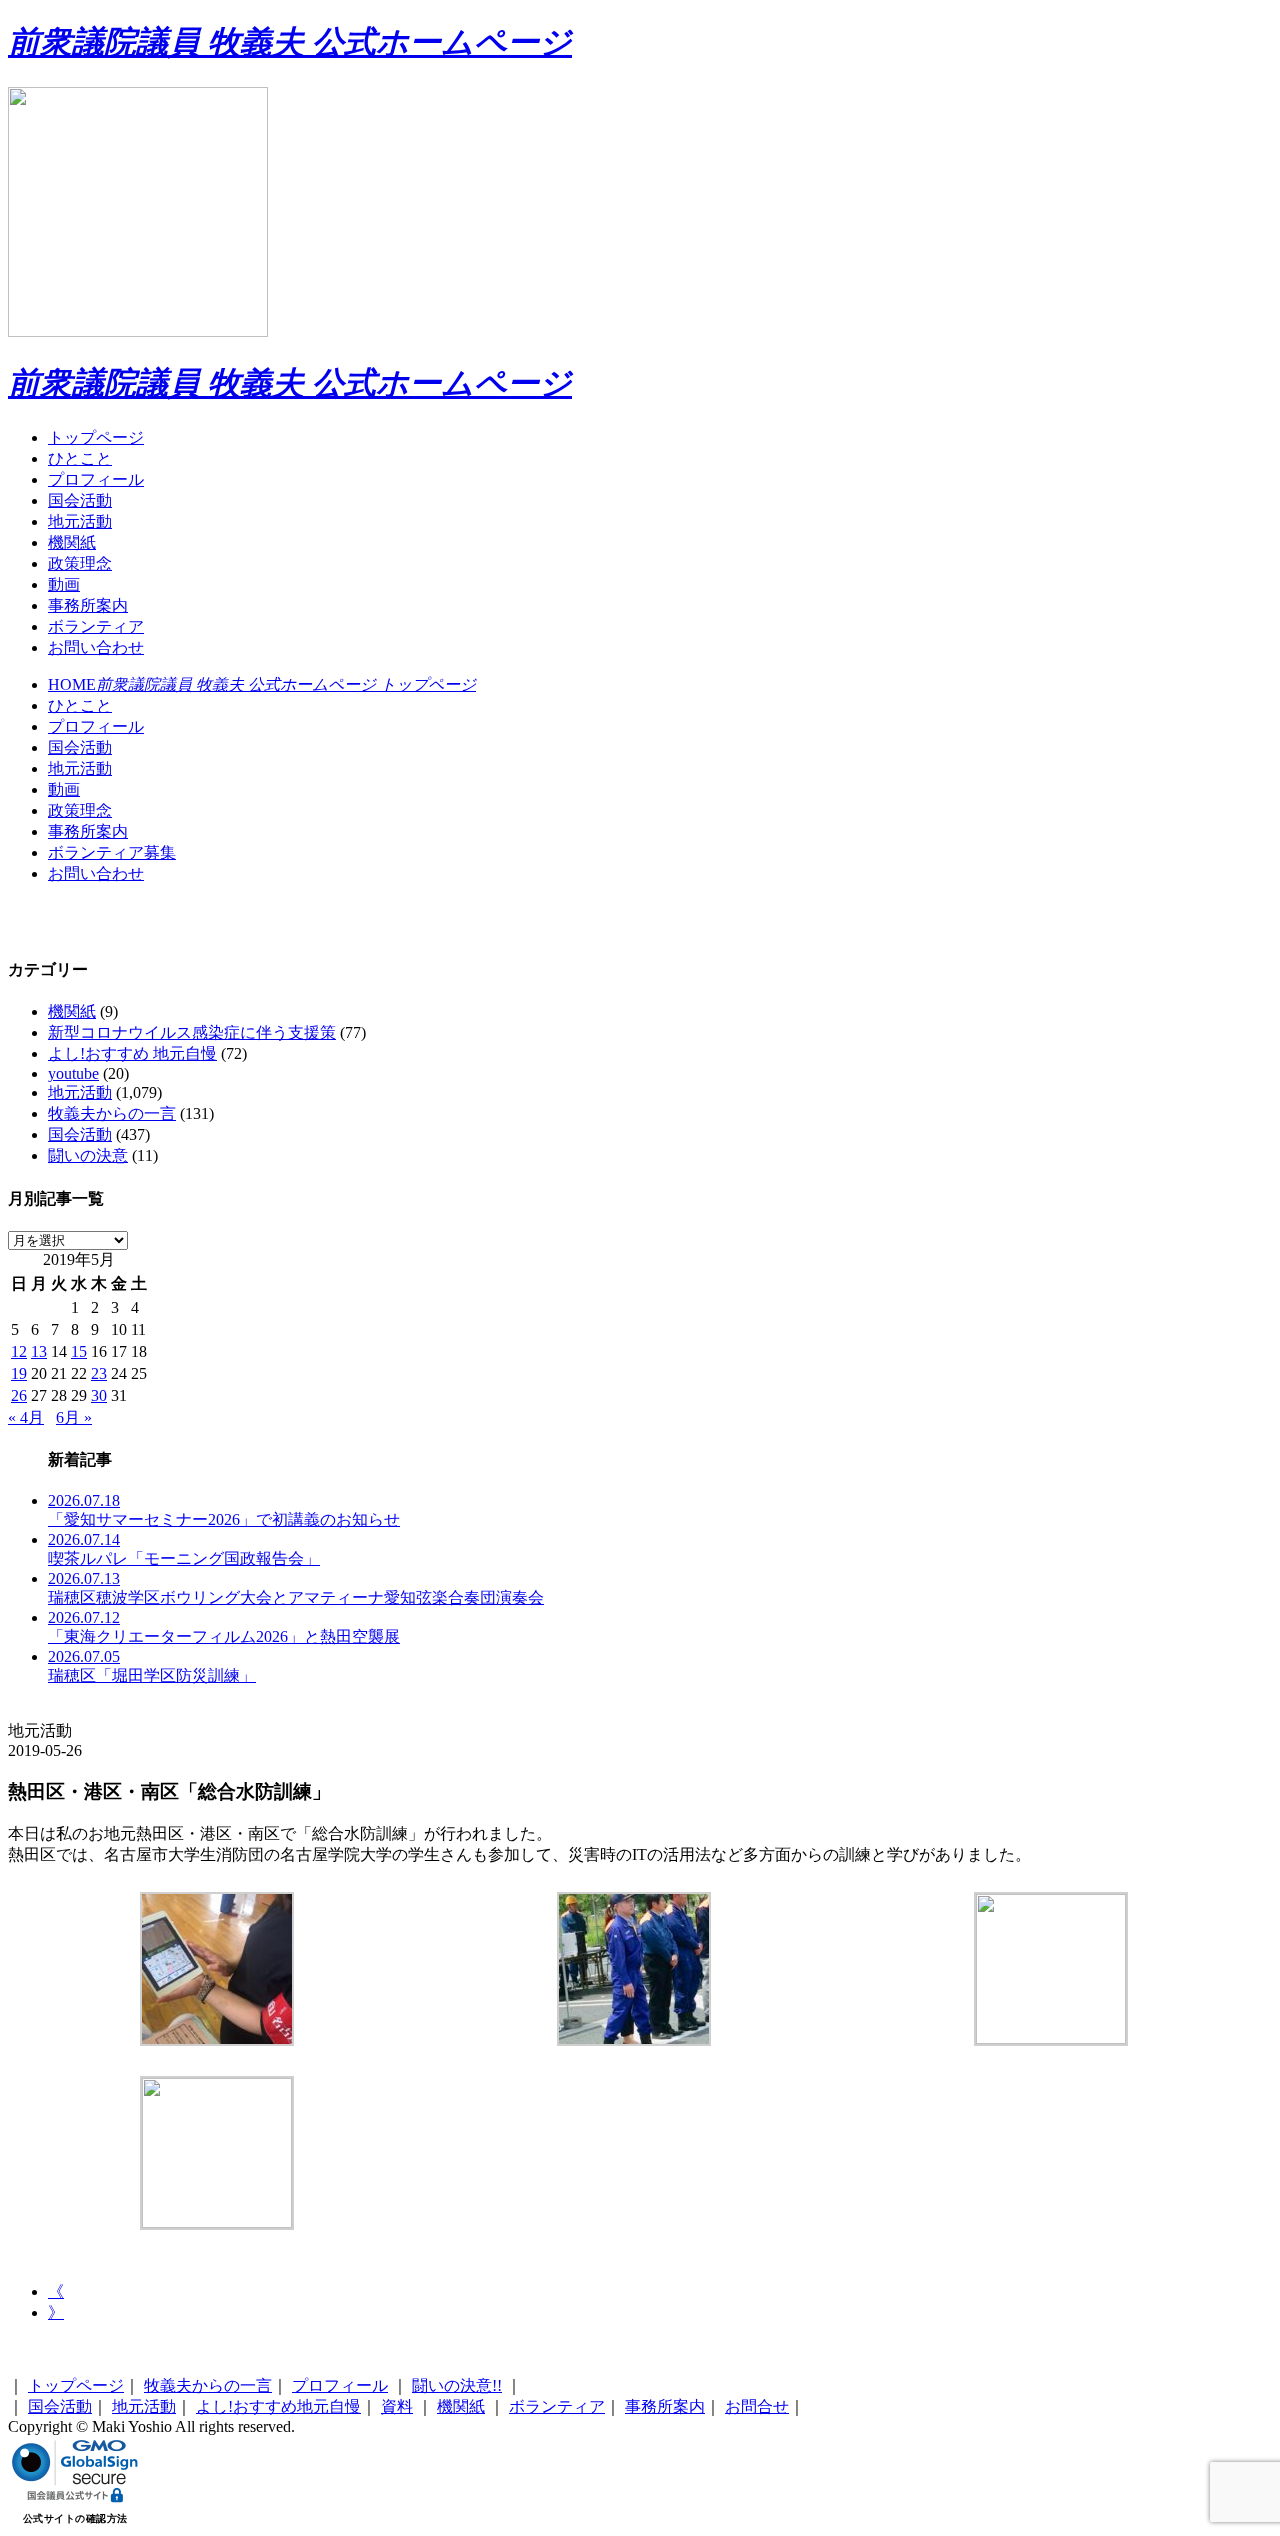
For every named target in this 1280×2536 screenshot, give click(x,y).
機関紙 (72, 542)
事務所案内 (88, 605)
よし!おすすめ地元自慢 (278, 2406)
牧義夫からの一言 (112, 1113)
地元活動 (80, 521)
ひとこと (80, 458)
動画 (64, 584)
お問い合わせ (96, 647)
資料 (397, 2406)
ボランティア (96, 626)
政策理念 (80, 563)
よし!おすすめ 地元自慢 (132, 1053)
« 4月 (26, 1417)
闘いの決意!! (457, 2385)
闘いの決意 (88, 1155)
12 (19, 1351)
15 (79, 1351)
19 (19, 1373)
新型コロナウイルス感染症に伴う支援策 (192, 1032)
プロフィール (96, 479)
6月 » (74, 1417)
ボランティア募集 (112, 852)
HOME (262, 684)
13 (39, 1351)
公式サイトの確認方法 (75, 2518)
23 (99, 1373)
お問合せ (757, 2406)
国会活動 (80, 500)
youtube (73, 1073)
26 (19, 1395)
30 (99, 1395)
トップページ (96, 437)
